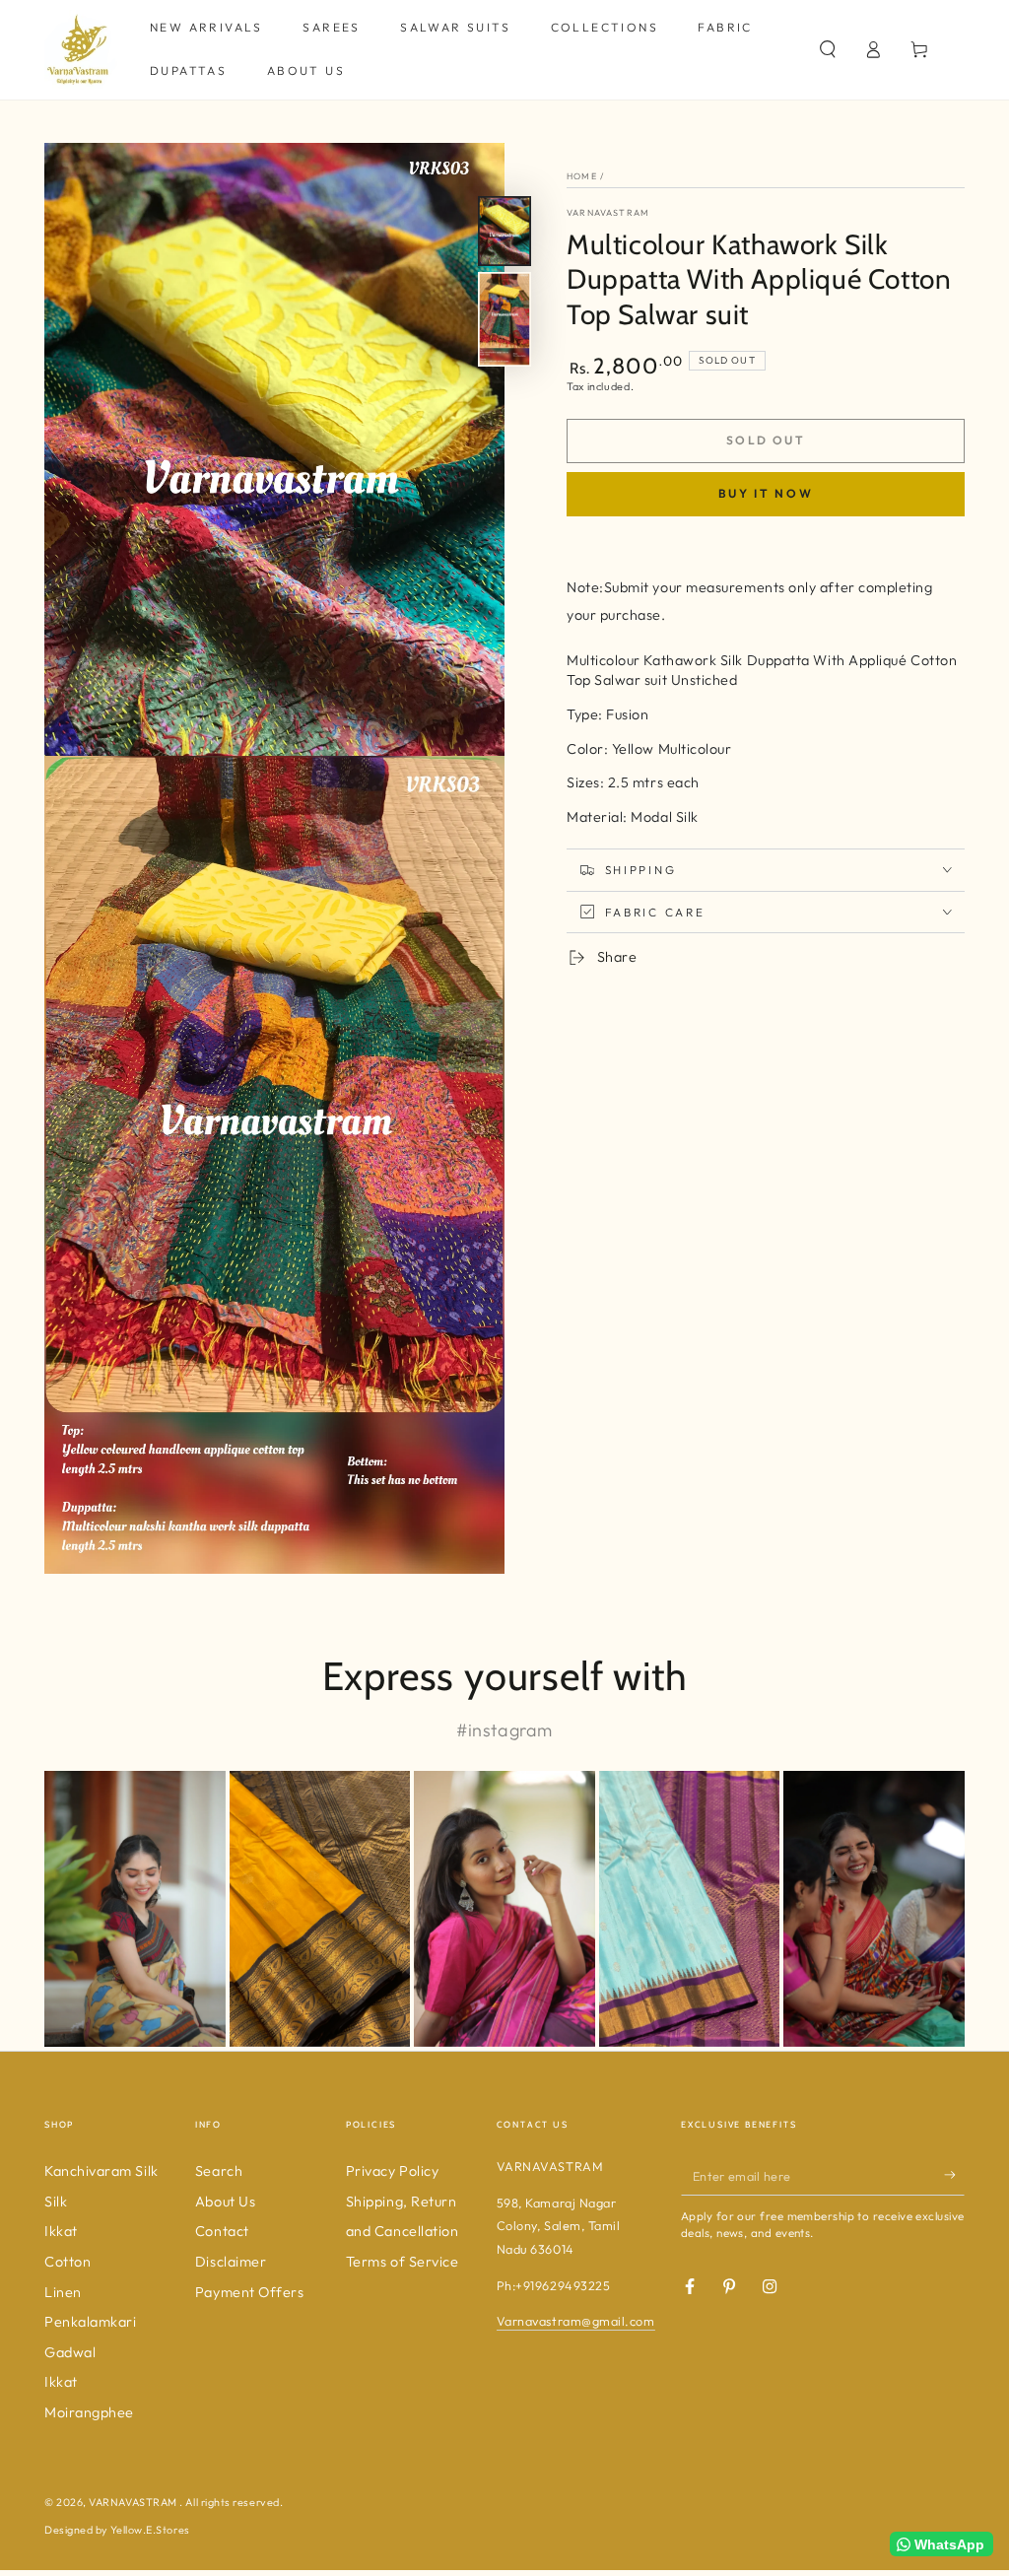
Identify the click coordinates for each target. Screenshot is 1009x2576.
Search (219, 2171)
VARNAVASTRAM (134, 2502)
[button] (827, 49)
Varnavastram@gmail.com (576, 2321)
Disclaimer (231, 2262)
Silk (56, 2202)
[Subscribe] (954, 2175)
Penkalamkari (90, 2322)
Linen (63, 2292)
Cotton (67, 2262)
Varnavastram (608, 212)
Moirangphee (89, 2412)
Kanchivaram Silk (101, 2171)
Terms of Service (403, 2262)
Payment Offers (250, 2292)
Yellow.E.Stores (150, 2530)
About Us (225, 2202)
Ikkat (61, 2231)
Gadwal (70, 2352)
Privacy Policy (393, 2171)
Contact (222, 2231)
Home (582, 176)
